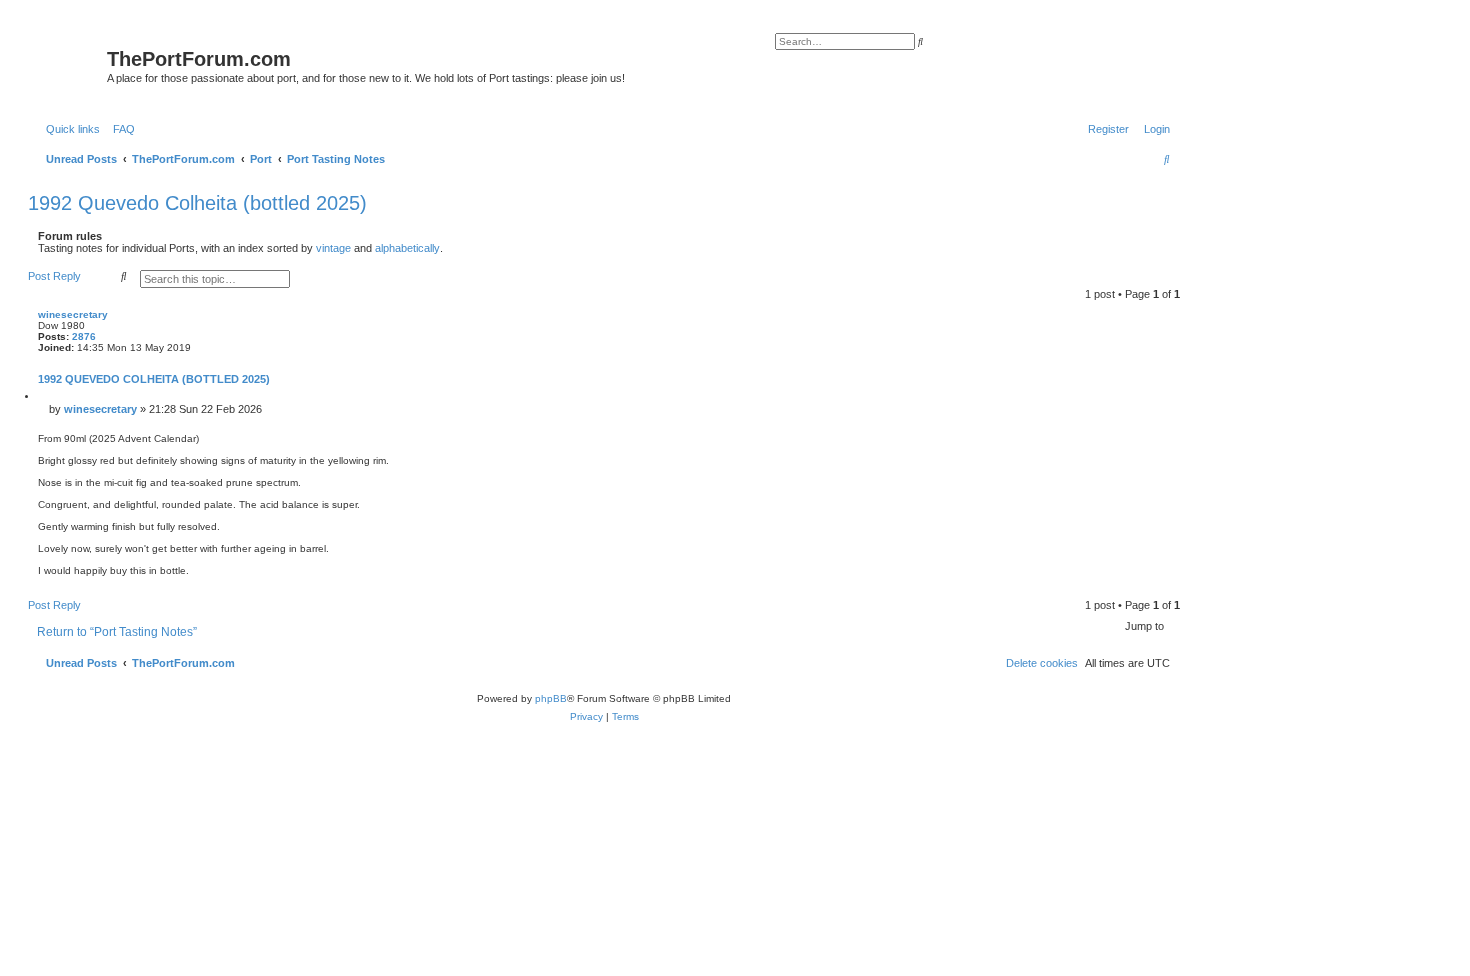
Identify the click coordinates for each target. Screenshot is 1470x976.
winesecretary (73, 314)
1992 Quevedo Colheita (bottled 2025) (197, 203)
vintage (333, 248)
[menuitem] (120, 129)
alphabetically (407, 248)
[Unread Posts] (70, 63)
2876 (84, 336)
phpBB (551, 698)
